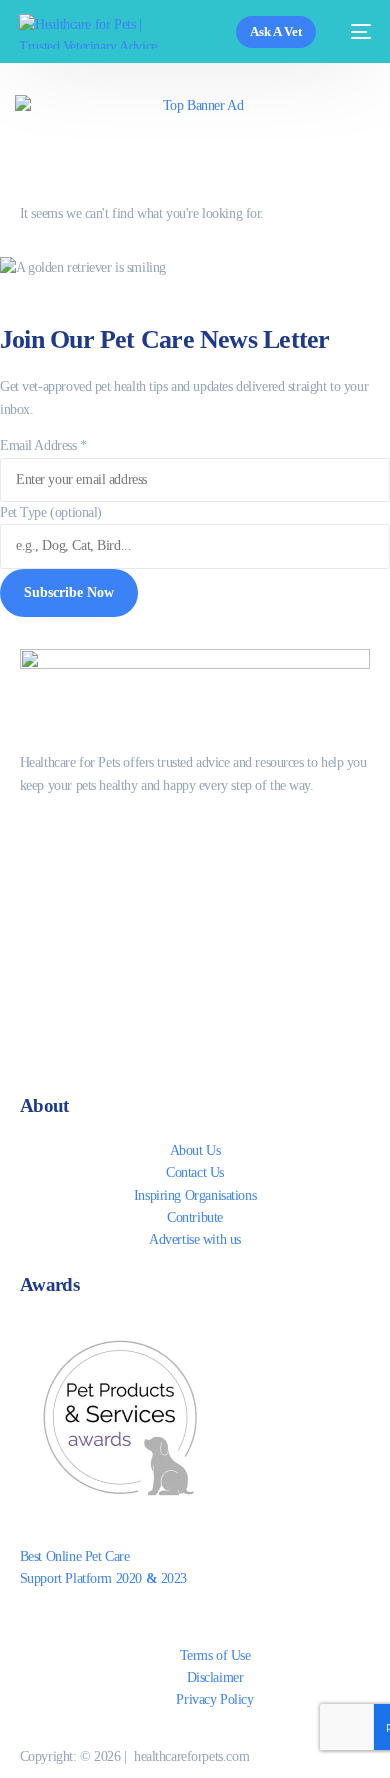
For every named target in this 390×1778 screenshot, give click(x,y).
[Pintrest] (195, 999)
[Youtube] (195, 1042)
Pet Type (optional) (51, 512)
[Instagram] (195, 914)
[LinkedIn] (195, 956)
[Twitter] (195, 871)
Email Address (43, 445)
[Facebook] (195, 828)
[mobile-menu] (353, 31)
